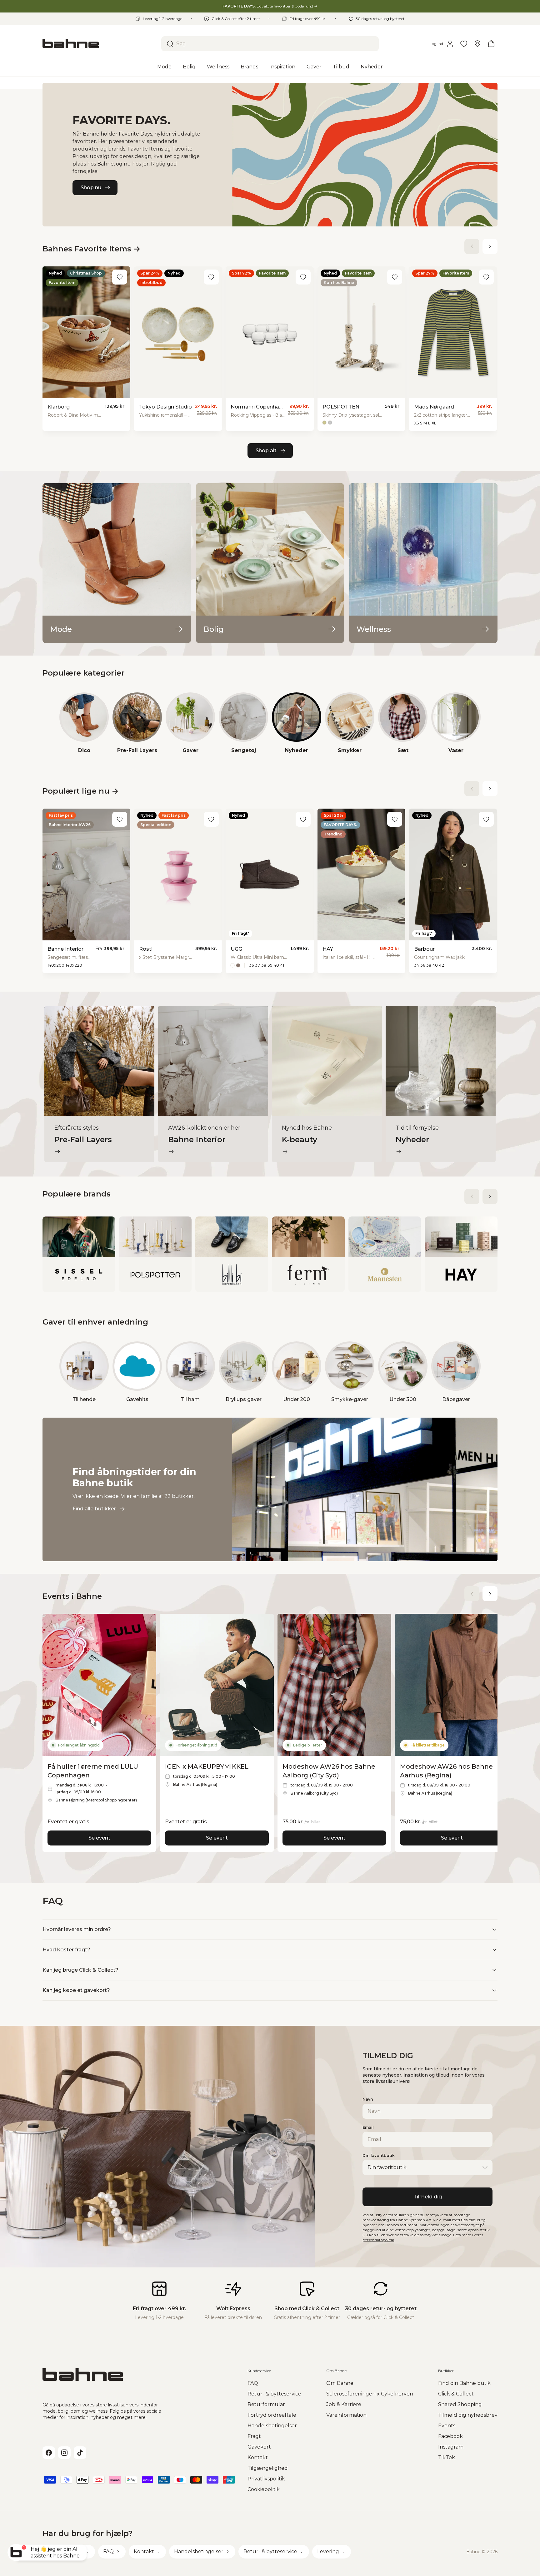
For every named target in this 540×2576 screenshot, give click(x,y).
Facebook (450, 2436)
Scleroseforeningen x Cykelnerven (370, 2394)
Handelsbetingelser (272, 2426)
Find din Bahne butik (464, 2383)
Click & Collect (456, 2394)
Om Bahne (340, 2383)
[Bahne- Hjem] (99, 44)
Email (368, 2127)
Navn (368, 2099)
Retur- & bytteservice (274, 2394)
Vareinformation (346, 2415)
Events (447, 2426)
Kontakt (258, 2457)
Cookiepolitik (264, 2489)
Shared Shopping (460, 2404)
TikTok (447, 2457)
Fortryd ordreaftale (272, 2415)
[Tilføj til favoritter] (120, 277)
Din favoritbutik (379, 2155)
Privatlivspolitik (266, 2479)
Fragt (254, 2436)
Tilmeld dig (428, 2197)
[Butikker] (477, 44)
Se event (99, 1838)
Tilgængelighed (268, 2468)
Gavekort (259, 2447)
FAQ (253, 2383)
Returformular (266, 2404)
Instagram (451, 2447)
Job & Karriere (344, 2404)
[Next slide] (490, 246)
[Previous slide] (472, 246)
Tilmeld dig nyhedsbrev (468, 2415)
